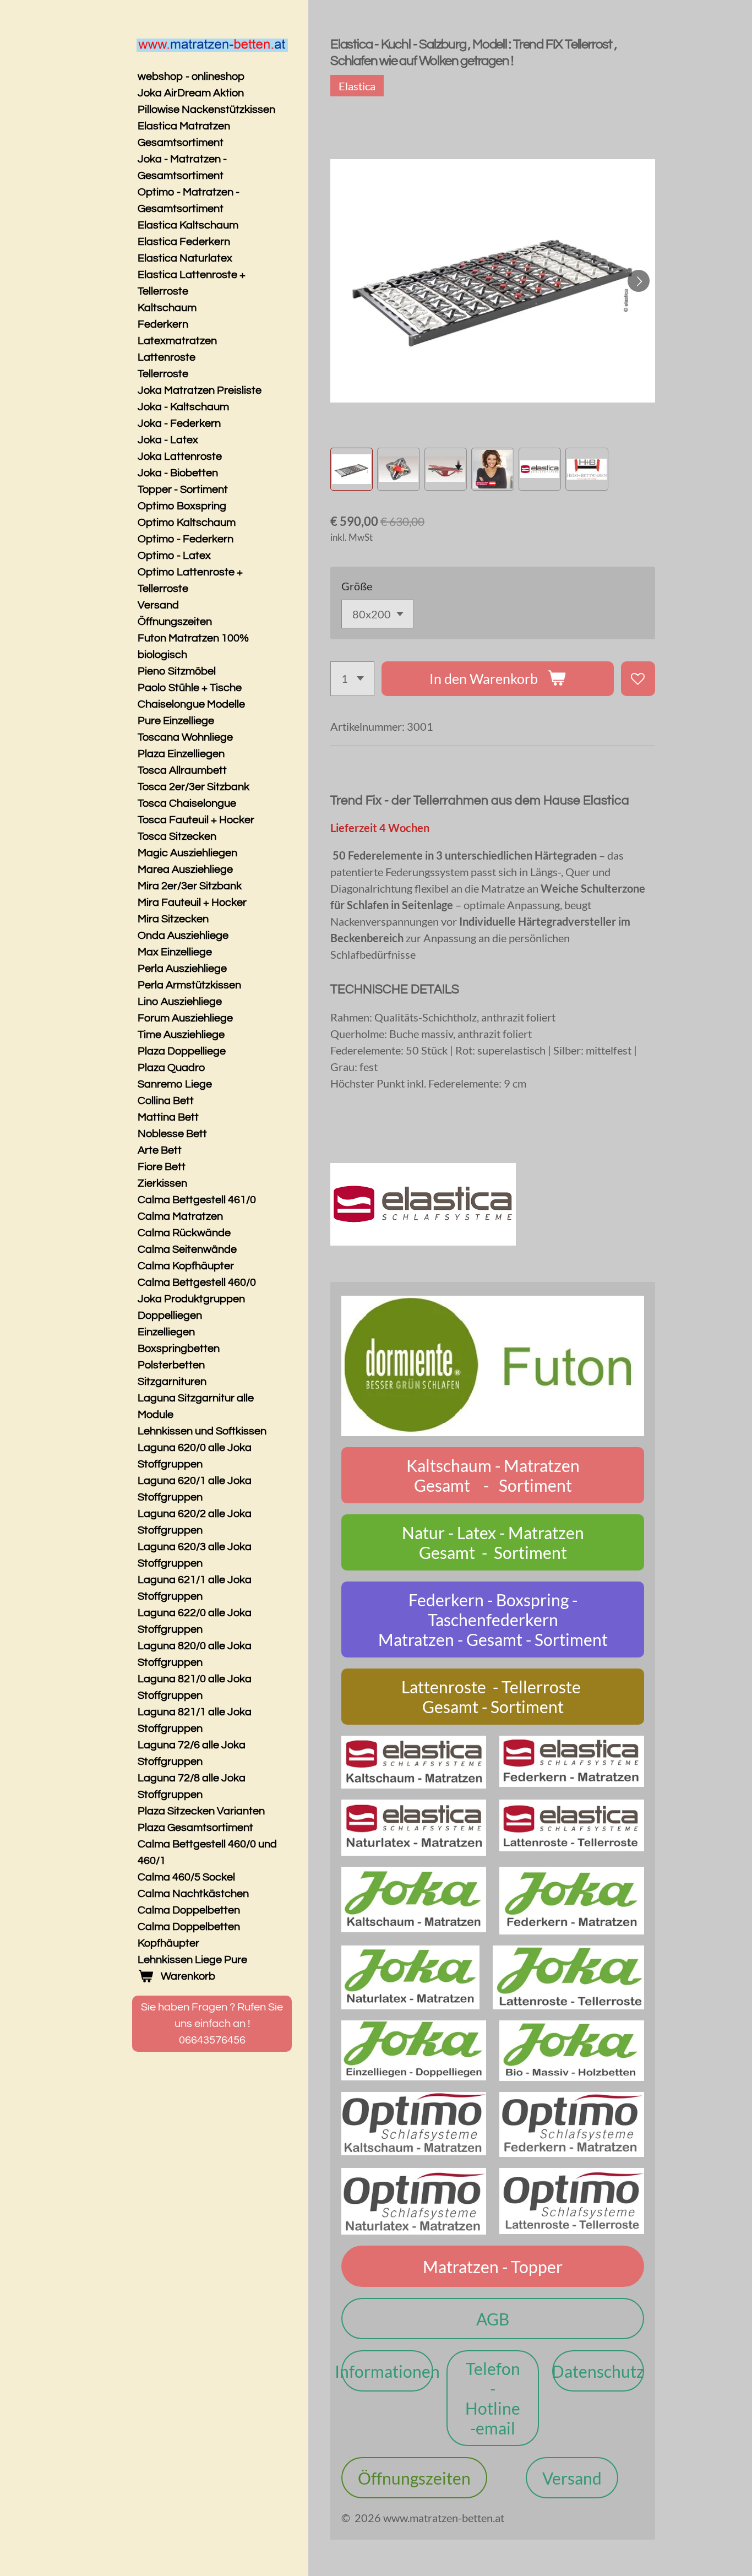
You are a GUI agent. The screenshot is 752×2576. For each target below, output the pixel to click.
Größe (357, 586)
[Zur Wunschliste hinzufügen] (638, 679)
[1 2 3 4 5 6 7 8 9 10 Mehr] (352, 679)
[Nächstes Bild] (639, 281)
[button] (352, 469)
